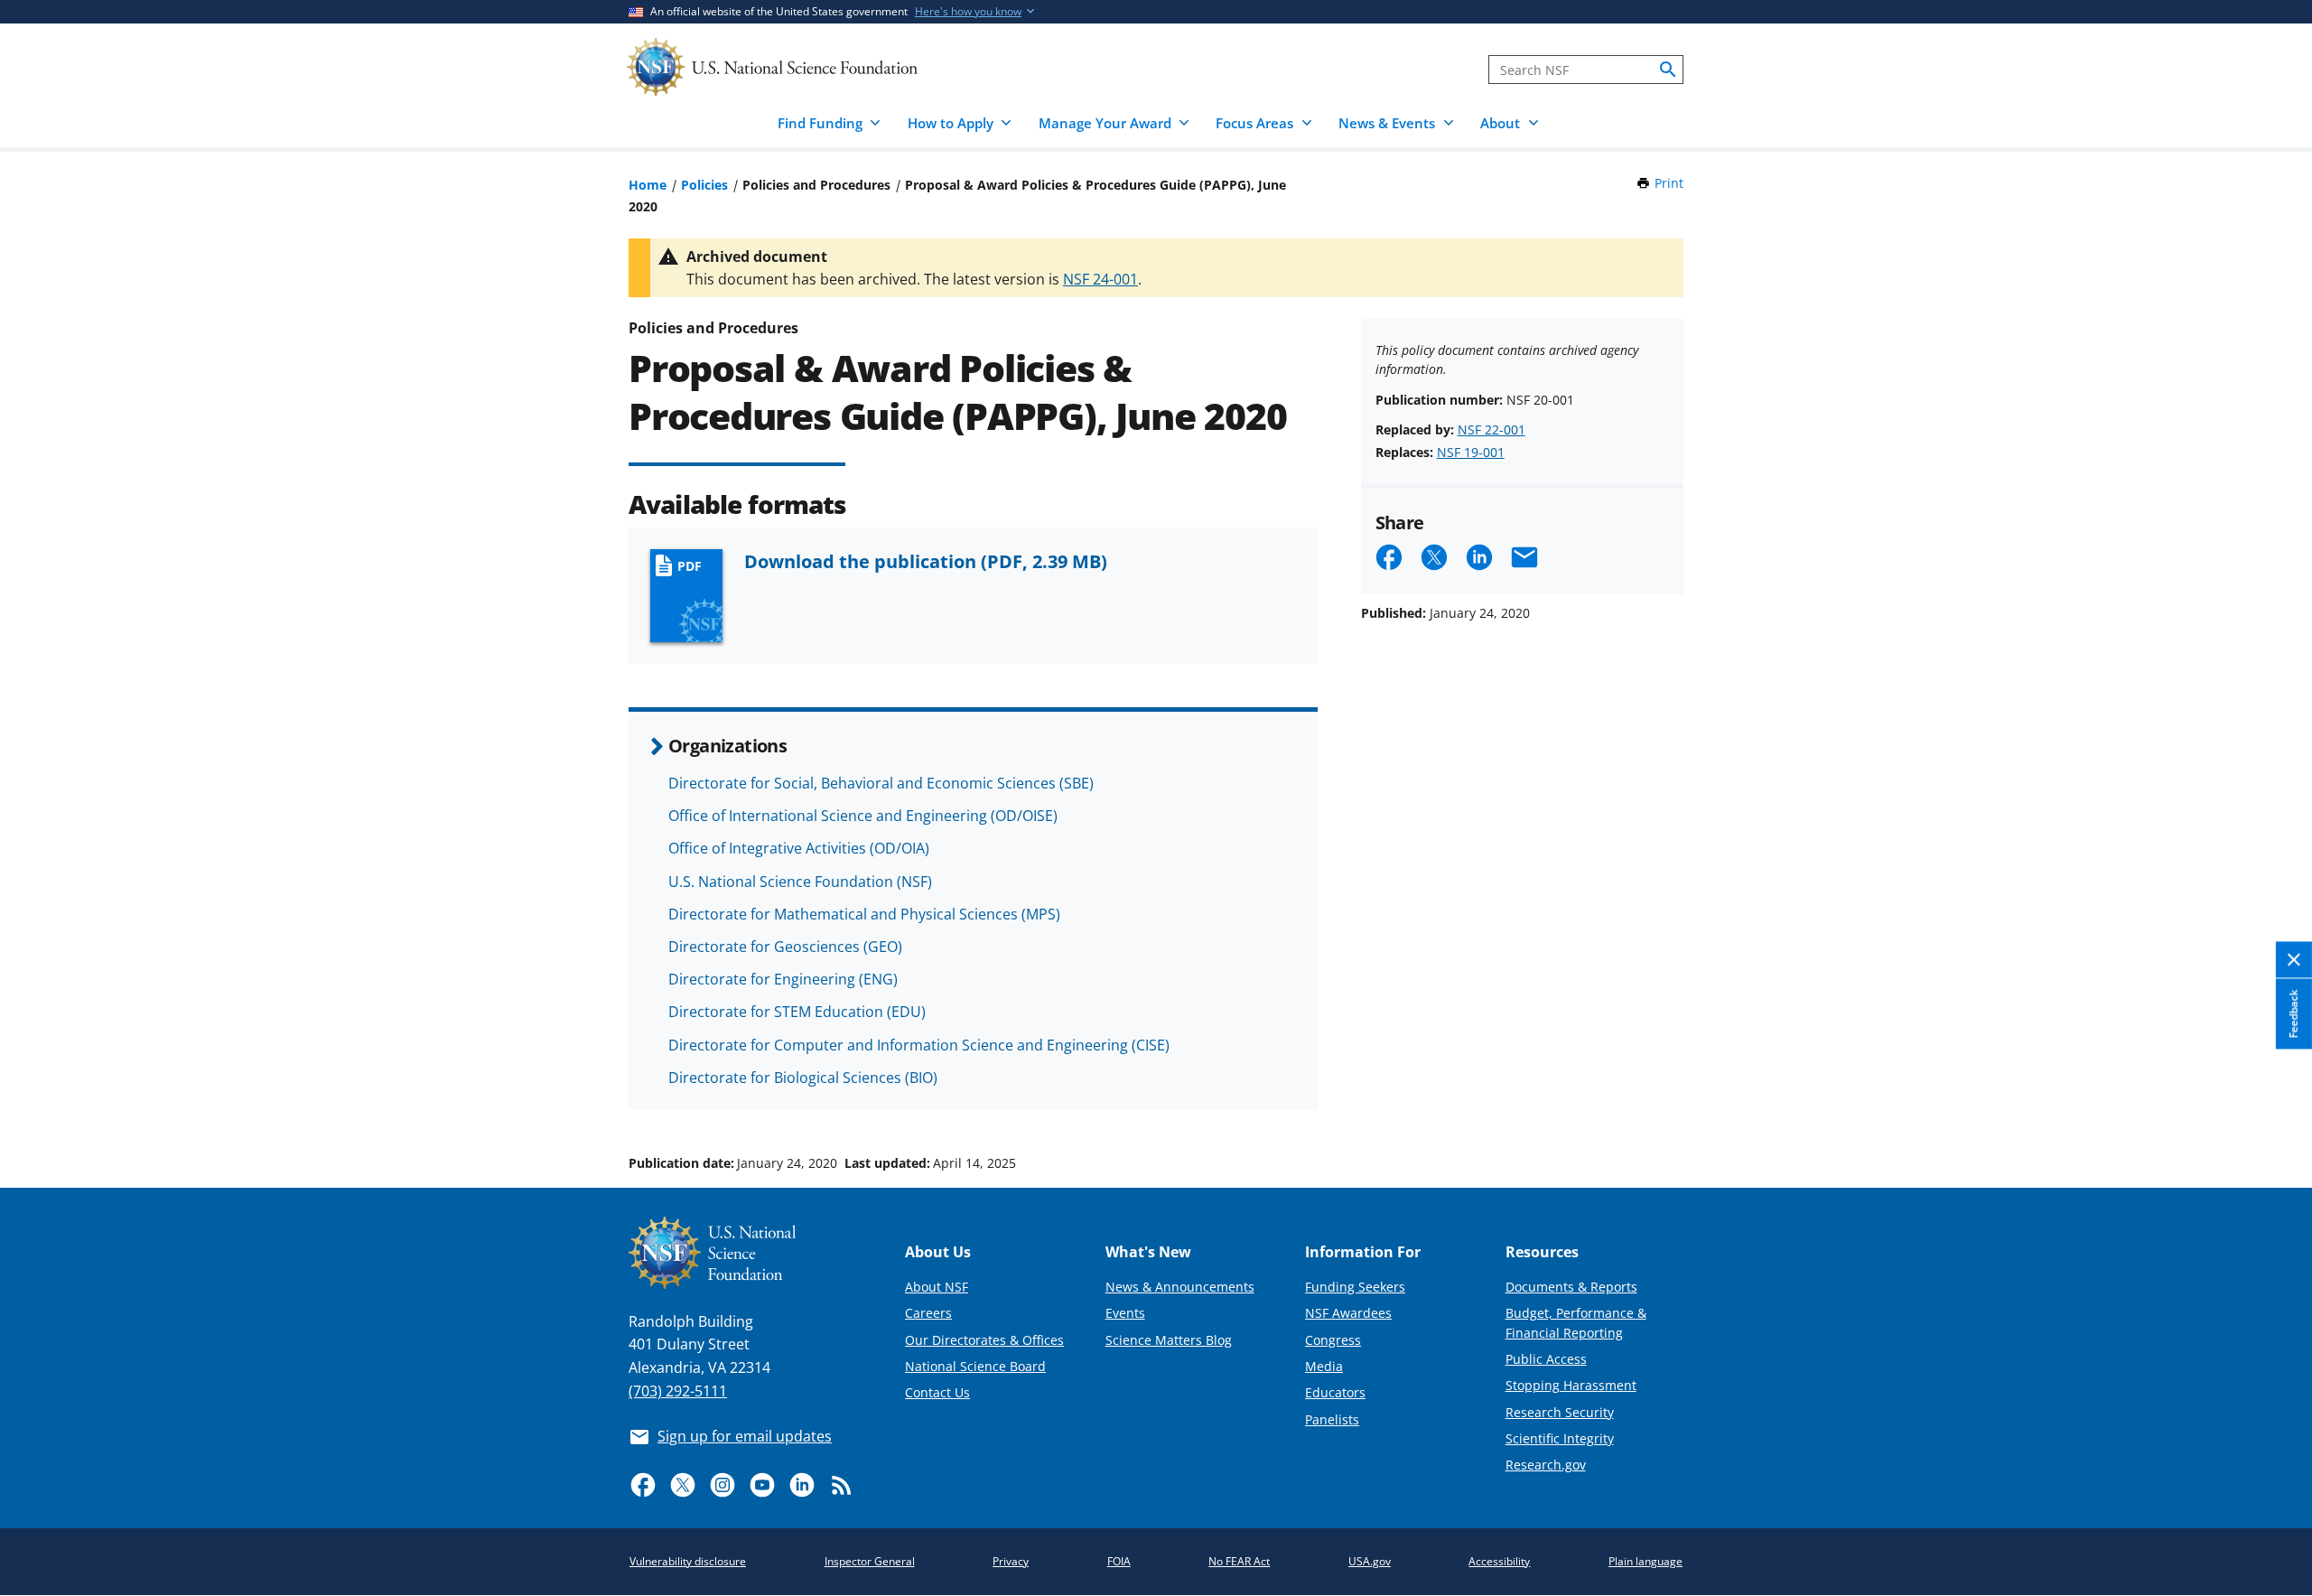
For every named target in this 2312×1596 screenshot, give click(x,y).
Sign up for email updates (745, 1436)
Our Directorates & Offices (984, 1340)
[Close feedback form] (2294, 960)
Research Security (1560, 1412)
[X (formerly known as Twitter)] (683, 1485)
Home (648, 185)
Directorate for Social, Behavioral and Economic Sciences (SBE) (881, 783)
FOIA (1119, 1561)
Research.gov (1546, 1465)
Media (1324, 1366)
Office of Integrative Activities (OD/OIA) (799, 848)
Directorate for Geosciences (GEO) (785, 947)
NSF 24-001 (1100, 279)
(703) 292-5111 (678, 1391)
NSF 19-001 (1471, 452)
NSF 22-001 (1492, 429)
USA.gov (1370, 1561)
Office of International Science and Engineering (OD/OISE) (863, 816)
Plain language (1645, 1561)
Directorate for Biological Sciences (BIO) (803, 1078)
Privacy (1011, 1561)
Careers (928, 1313)
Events (1125, 1313)
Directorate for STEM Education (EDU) (797, 1012)
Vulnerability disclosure (688, 1561)
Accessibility (1499, 1561)
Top (2273, 1095)
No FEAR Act (1239, 1561)
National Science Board (975, 1366)
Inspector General (870, 1561)
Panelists (1332, 1419)
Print (1669, 183)
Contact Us (937, 1392)
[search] (1668, 70)
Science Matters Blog (1169, 1340)
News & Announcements (1180, 1287)
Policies (704, 185)
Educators (1335, 1392)
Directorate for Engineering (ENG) (783, 979)
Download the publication (926, 561)
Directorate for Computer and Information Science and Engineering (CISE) (919, 1045)
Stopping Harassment (1571, 1385)
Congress (1333, 1340)
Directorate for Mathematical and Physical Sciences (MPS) (864, 914)
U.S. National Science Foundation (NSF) (800, 882)
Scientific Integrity (1560, 1438)
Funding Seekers (1355, 1287)
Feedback (2293, 1013)
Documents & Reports (1571, 1287)
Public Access (1546, 1359)
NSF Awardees (1348, 1313)
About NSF (937, 1287)
